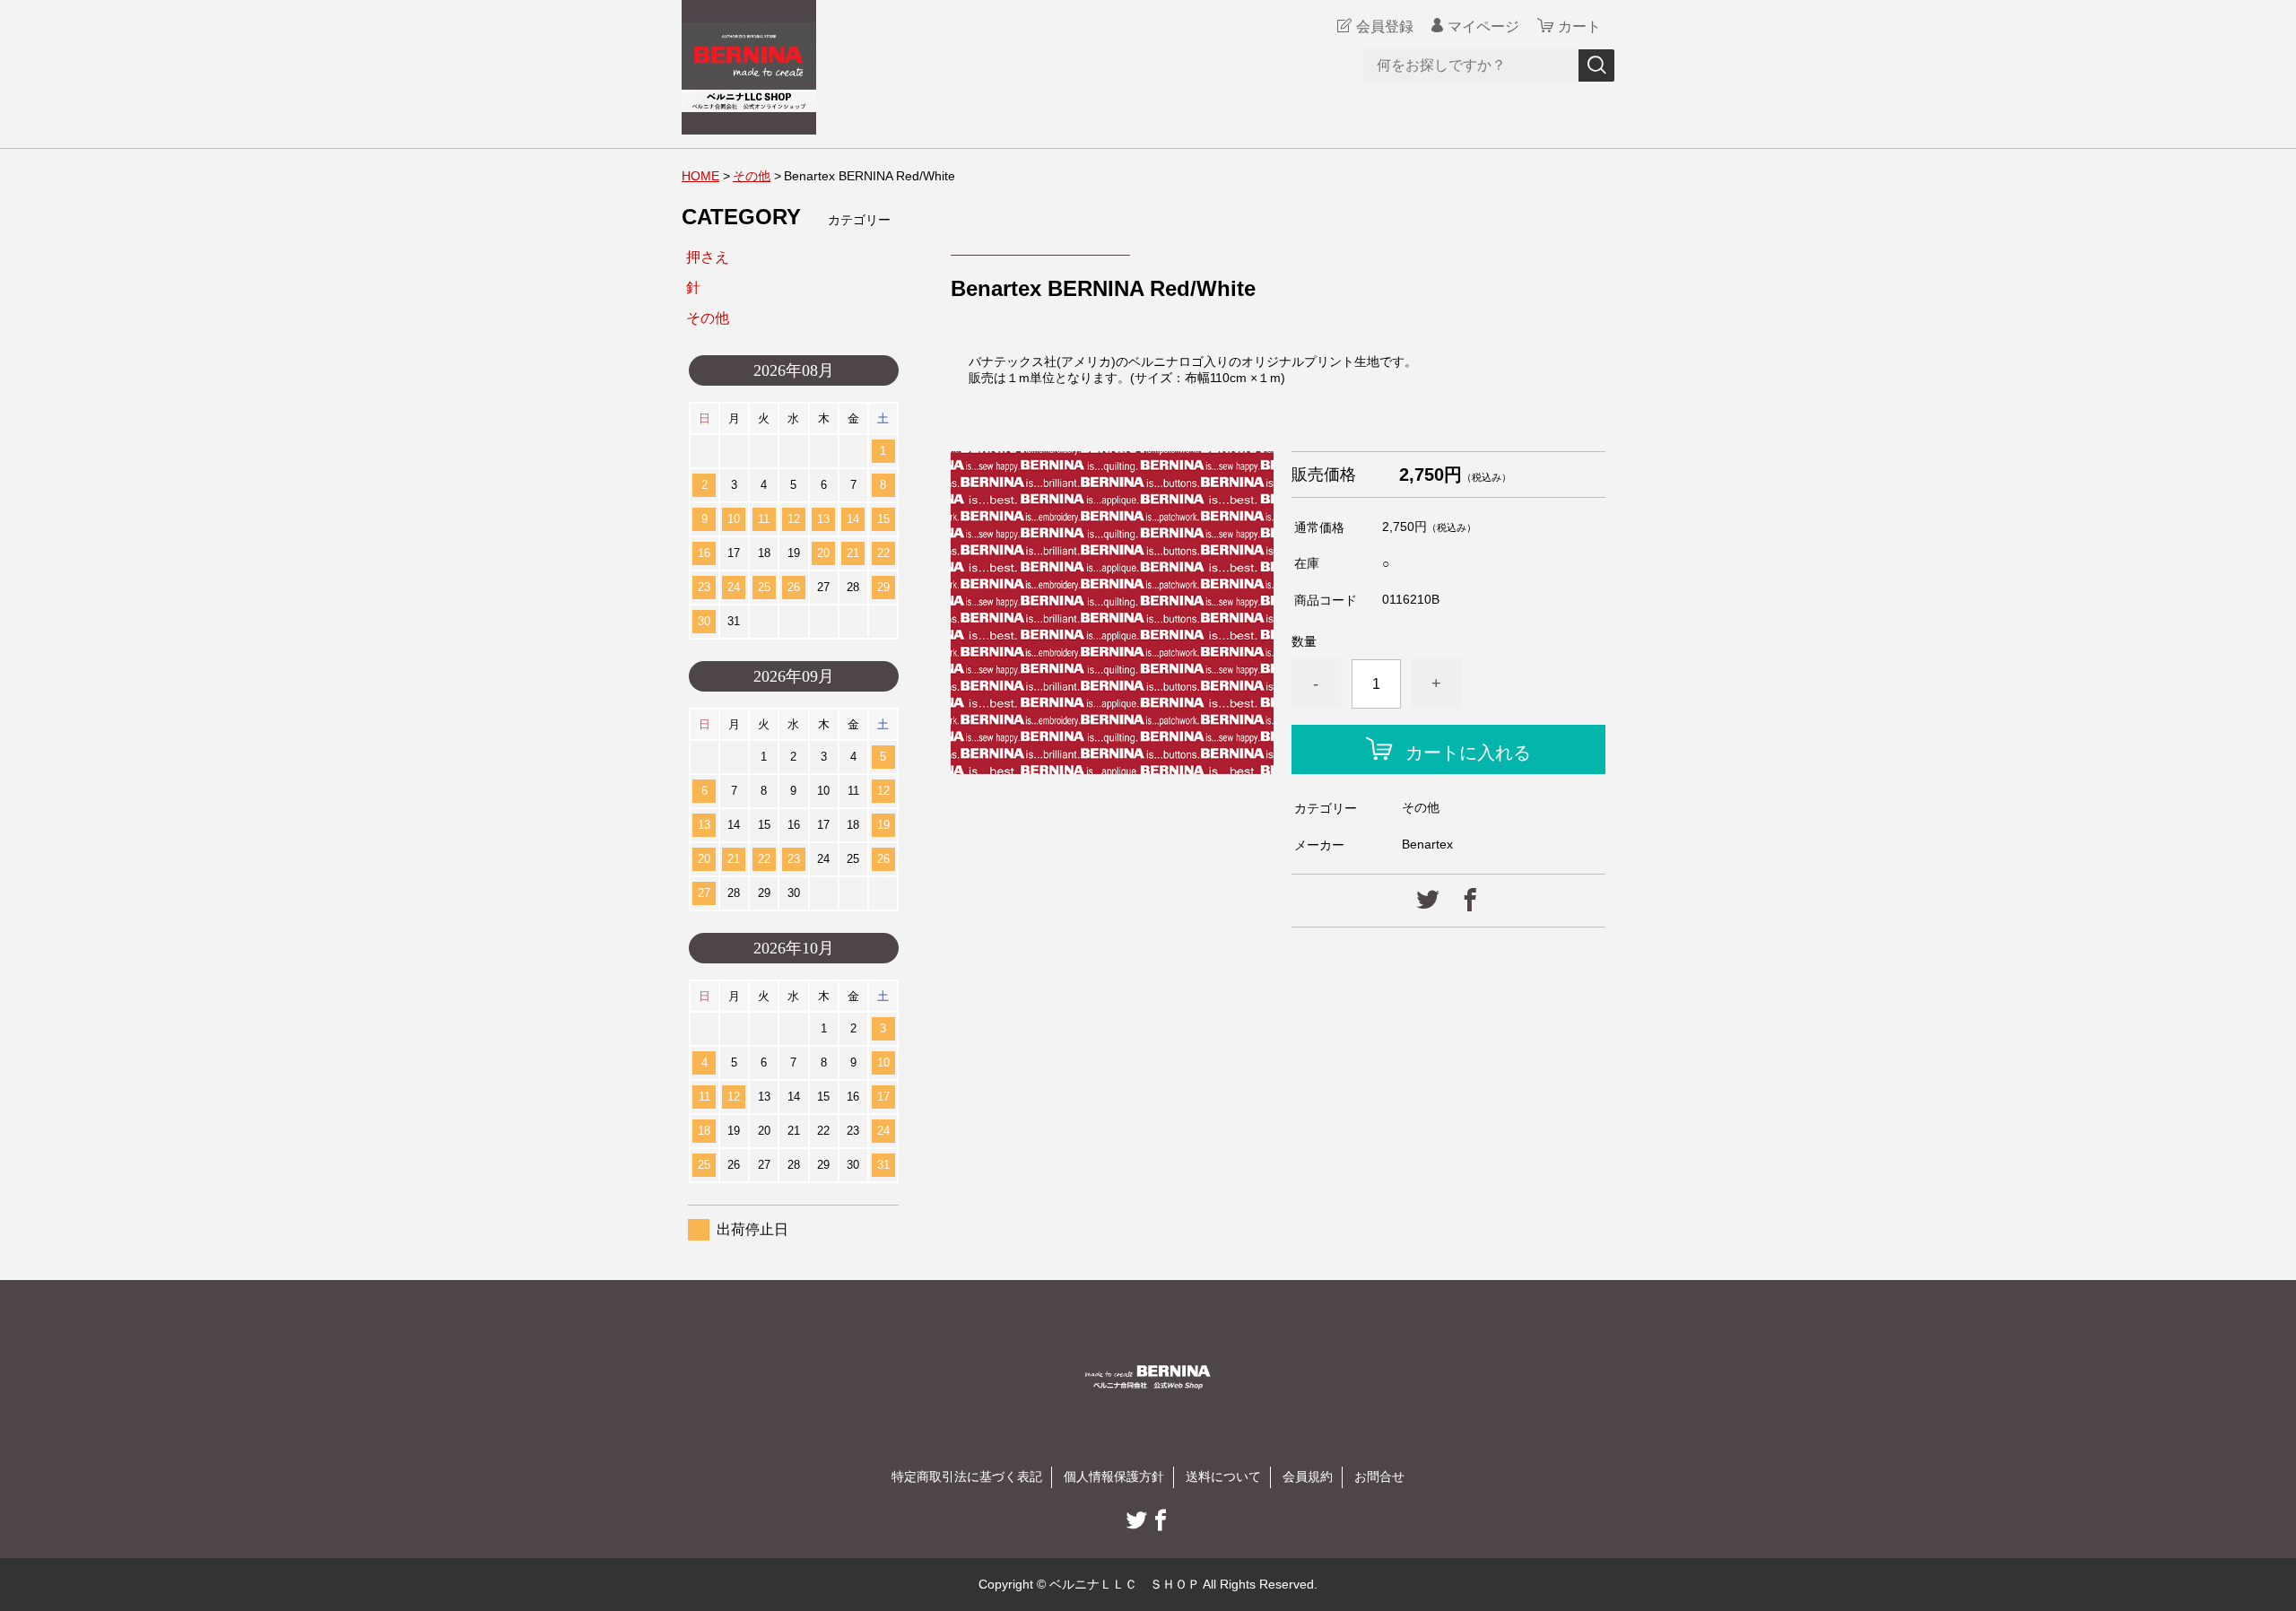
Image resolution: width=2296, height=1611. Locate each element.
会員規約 (1308, 1476)
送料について (1223, 1476)
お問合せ (1379, 1476)
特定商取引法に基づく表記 (967, 1476)
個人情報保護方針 (1114, 1476)
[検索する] (1596, 65)
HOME (700, 176)
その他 (752, 176)
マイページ (1483, 26)
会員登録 (1385, 26)
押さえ (708, 257)
